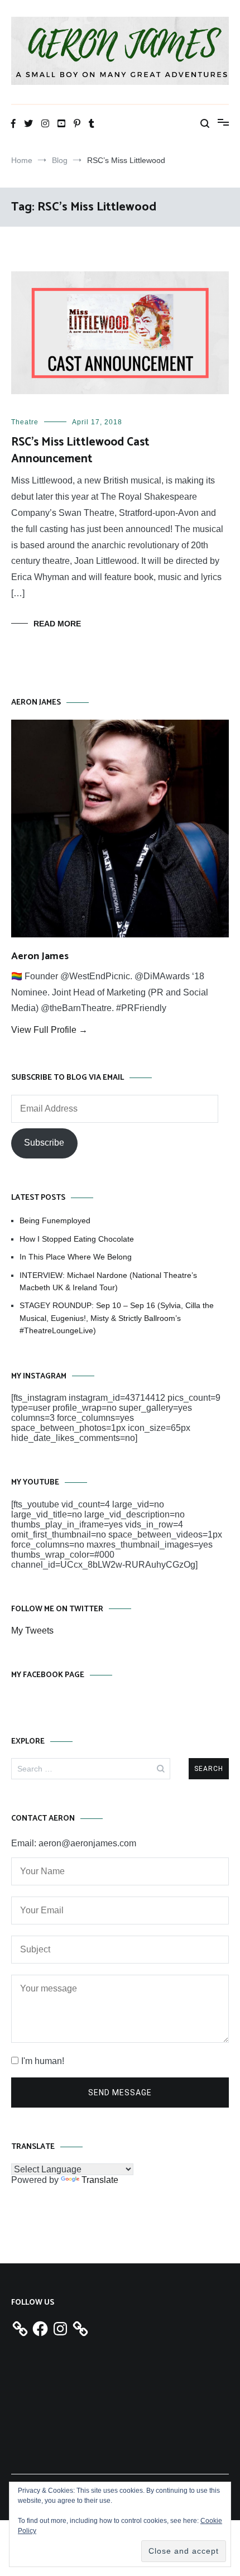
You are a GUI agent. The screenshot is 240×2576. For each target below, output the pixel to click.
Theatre (25, 422)
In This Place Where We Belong (76, 1257)
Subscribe (44, 1143)
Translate (100, 2180)
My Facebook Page (48, 1675)
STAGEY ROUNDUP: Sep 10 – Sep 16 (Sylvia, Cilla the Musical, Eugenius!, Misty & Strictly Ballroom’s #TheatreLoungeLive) (117, 1318)
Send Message (120, 2093)
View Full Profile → (49, 1030)
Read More (57, 624)
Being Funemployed (55, 1220)
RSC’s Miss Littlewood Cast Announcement (80, 450)
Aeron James (40, 956)
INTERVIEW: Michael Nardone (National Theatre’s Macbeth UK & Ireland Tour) (108, 1281)
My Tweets (32, 1631)
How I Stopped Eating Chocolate (77, 1239)
